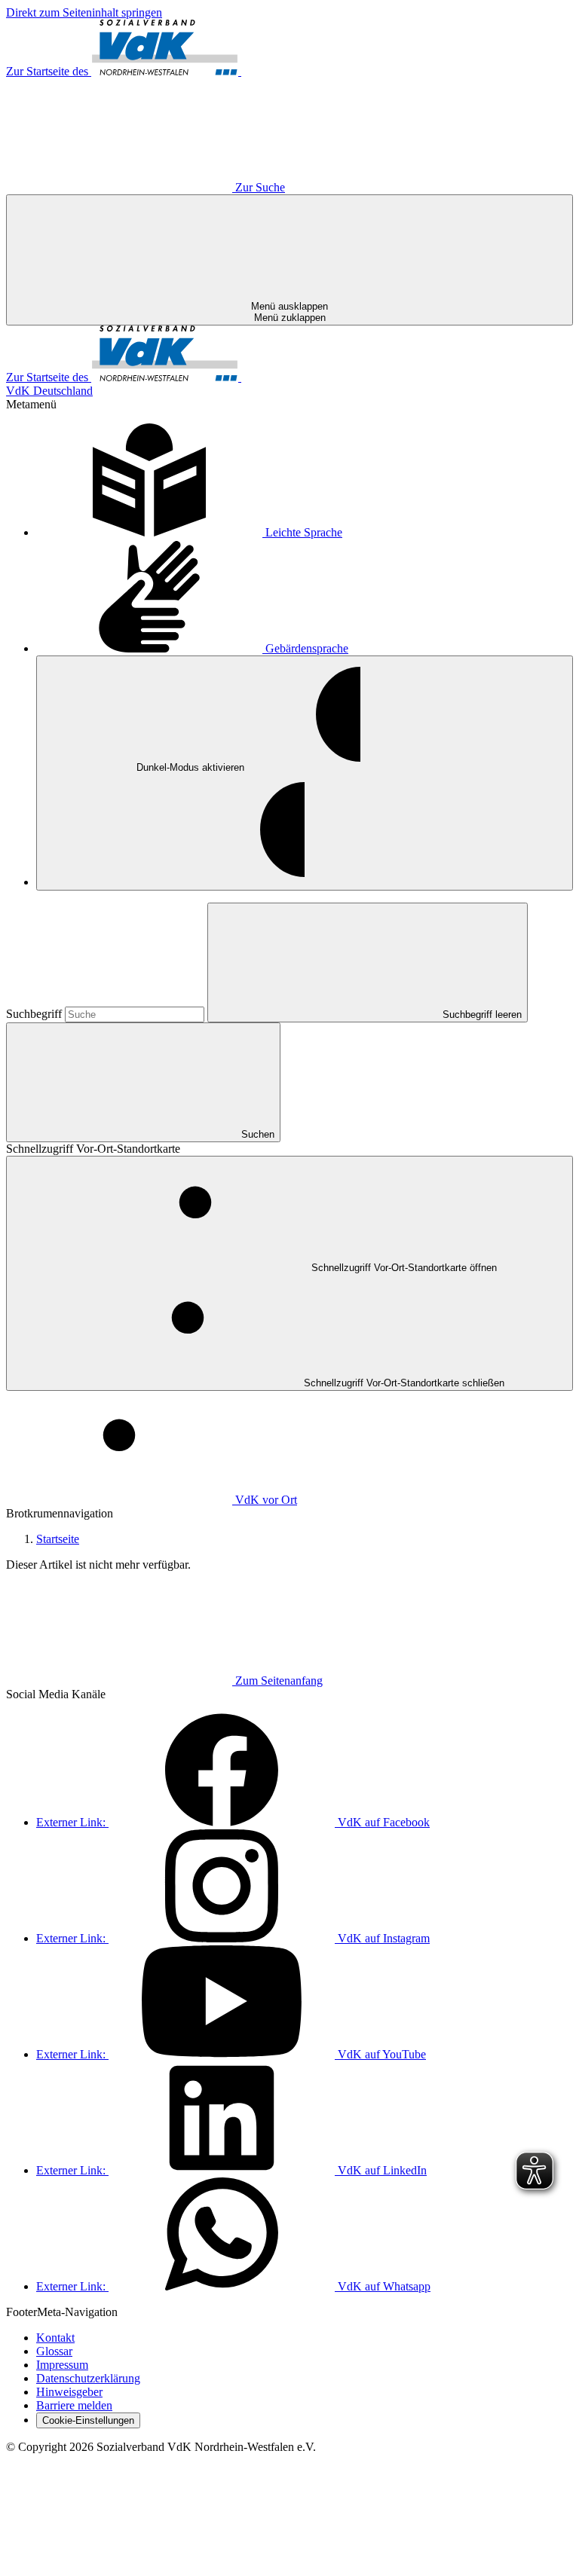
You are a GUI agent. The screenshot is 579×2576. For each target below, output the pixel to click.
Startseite (58, 1539)
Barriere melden (74, 2405)
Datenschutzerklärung (88, 2378)
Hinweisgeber (69, 2392)
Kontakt (55, 2338)
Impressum (62, 2365)
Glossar (54, 2351)
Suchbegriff (35, 1014)
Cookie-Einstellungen (88, 2420)
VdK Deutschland (49, 391)
